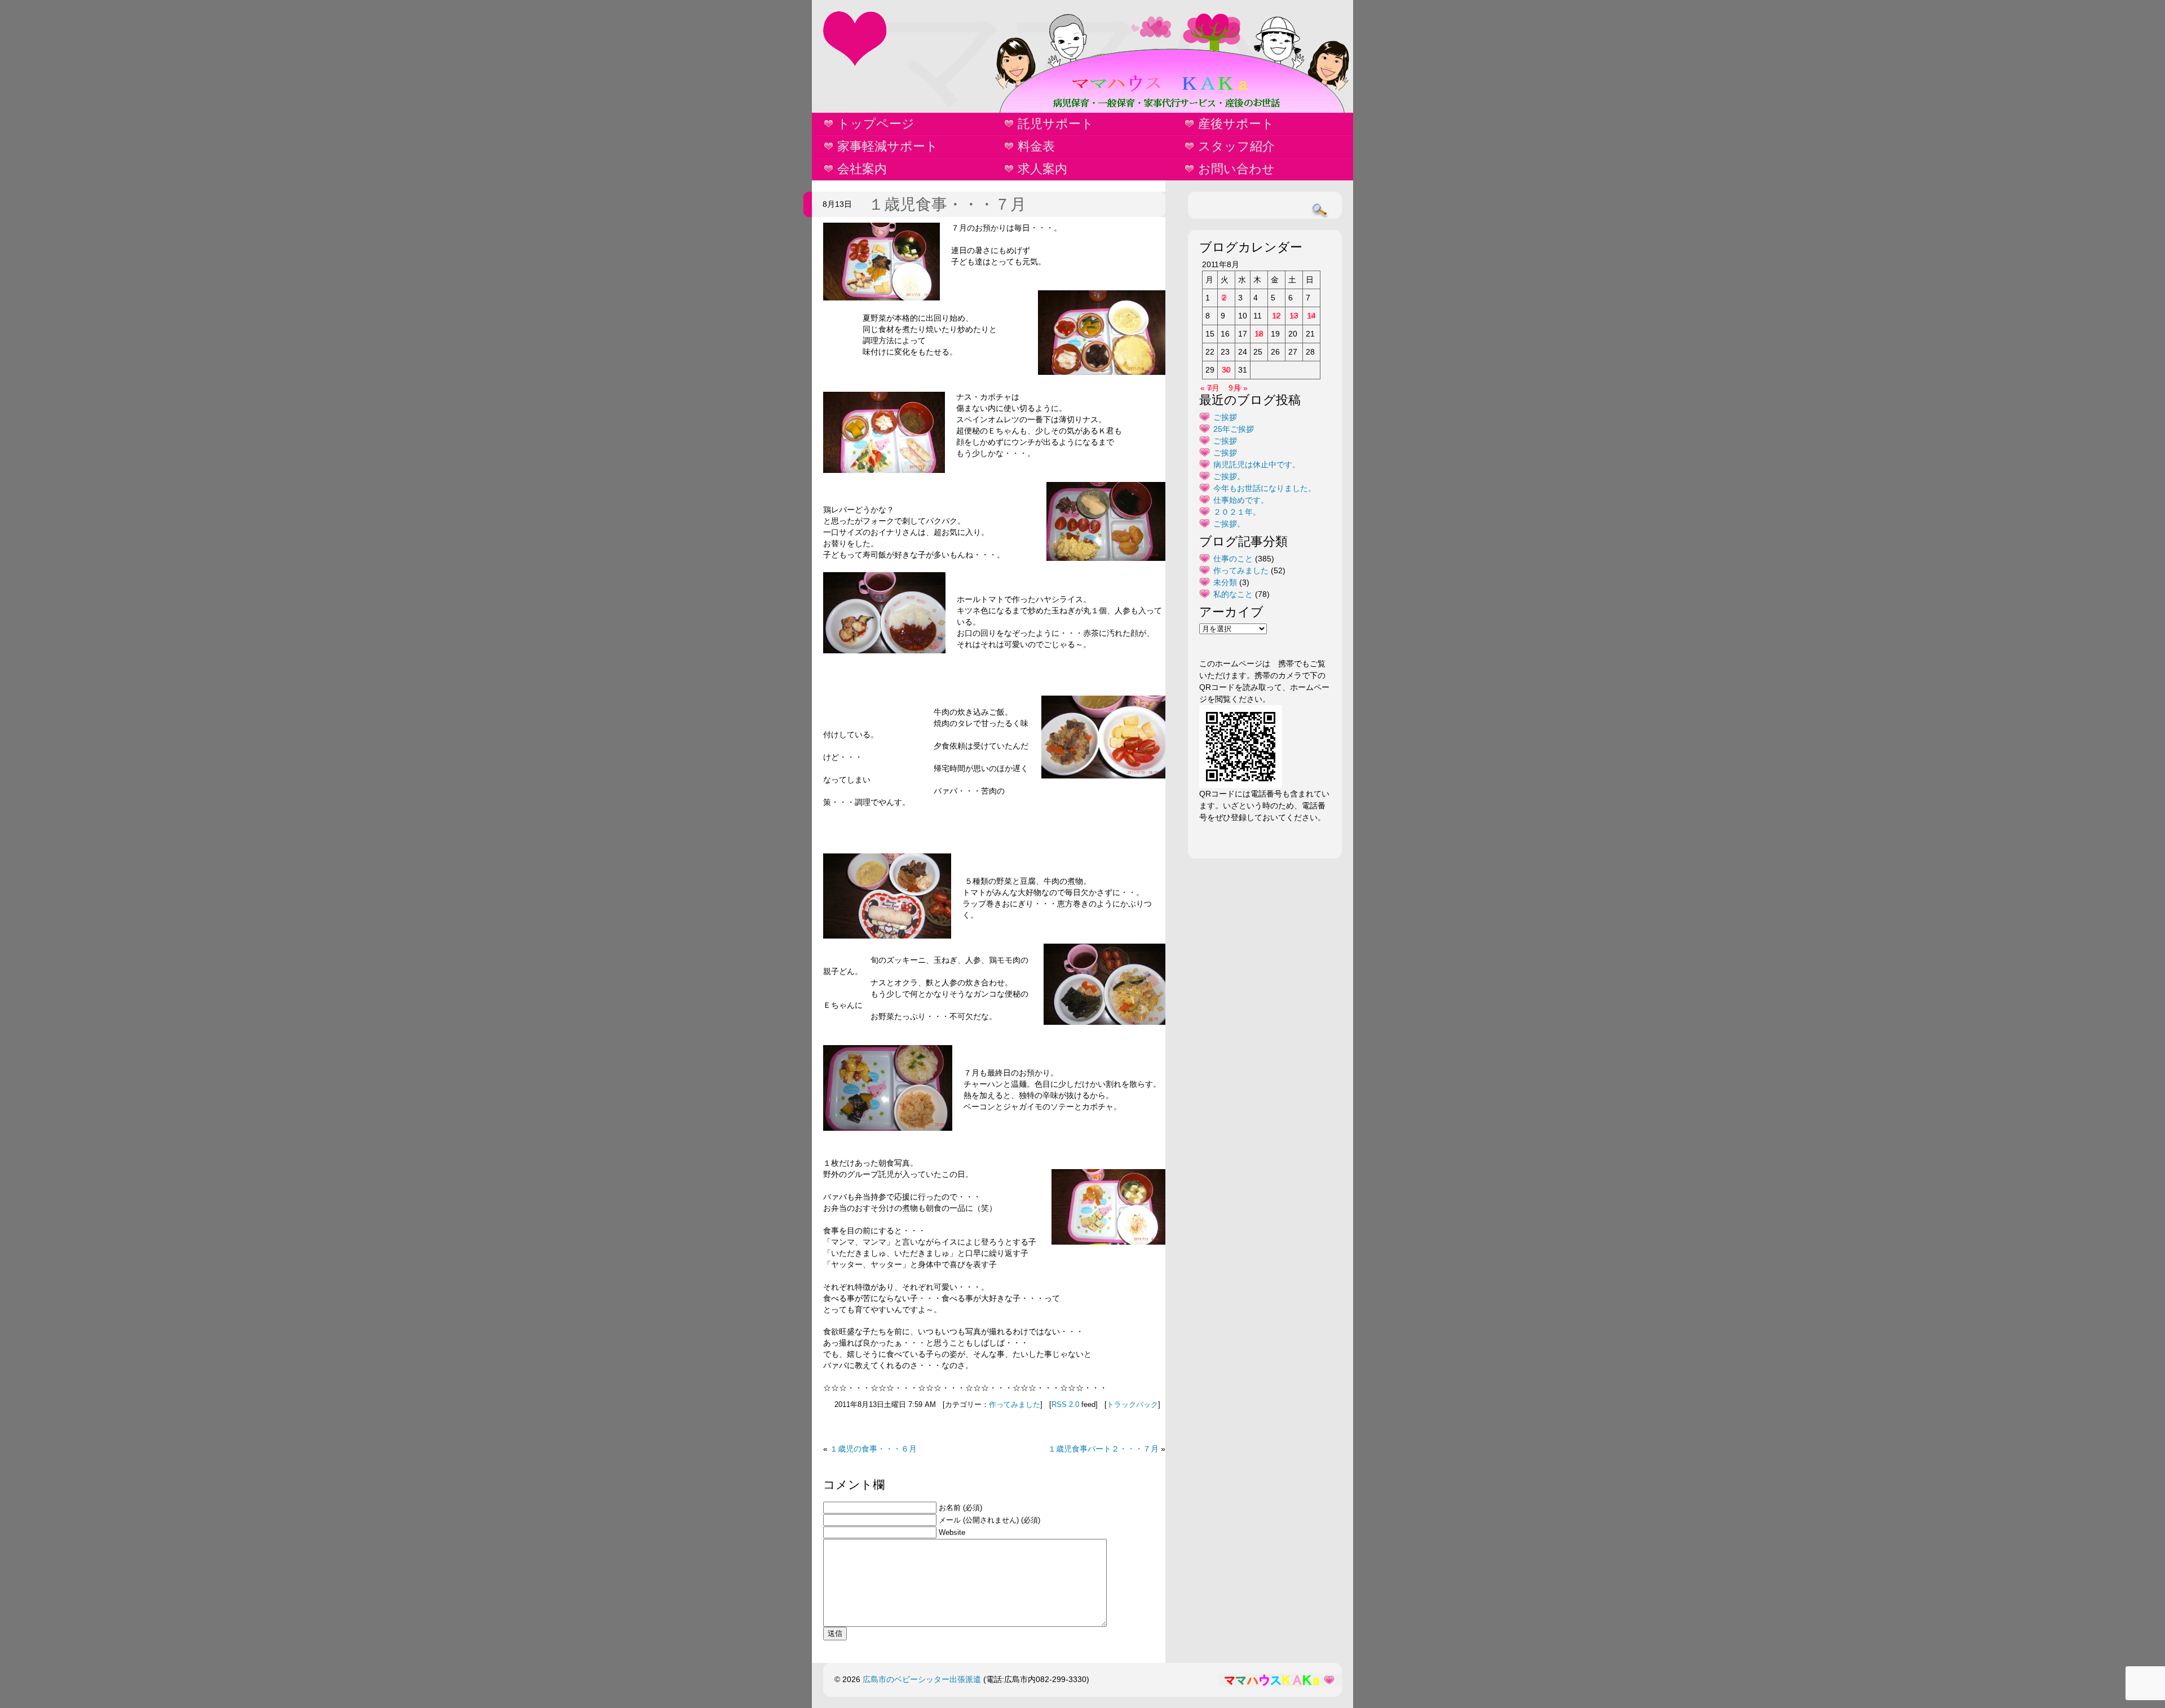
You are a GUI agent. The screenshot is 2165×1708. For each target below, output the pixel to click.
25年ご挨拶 (1234, 429)
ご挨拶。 (1229, 476)
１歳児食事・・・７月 (947, 204)
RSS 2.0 (1065, 1405)
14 (1311, 316)
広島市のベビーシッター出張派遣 (922, 1679)
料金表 (1036, 146)
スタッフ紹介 (1236, 146)
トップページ (876, 124)
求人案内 (1042, 169)
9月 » (1238, 388)
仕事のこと (1233, 559)
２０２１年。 (1237, 512)
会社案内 (862, 169)
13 (1294, 316)
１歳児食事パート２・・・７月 (1103, 1449)
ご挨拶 (1225, 417)
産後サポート (1236, 124)
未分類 (1225, 582)
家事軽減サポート (888, 146)
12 (1276, 316)
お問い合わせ (1236, 169)
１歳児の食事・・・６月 (873, 1449)
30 (1226, 370)
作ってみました (1015, 1405)
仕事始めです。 (1241, 500)
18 (1259, 334)
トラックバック (1132, 1405)
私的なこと (1233, 594)
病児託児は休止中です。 (1257, 464)
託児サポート (1056, 124)
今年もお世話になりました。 (1265, 488)
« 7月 (1210, 388)
